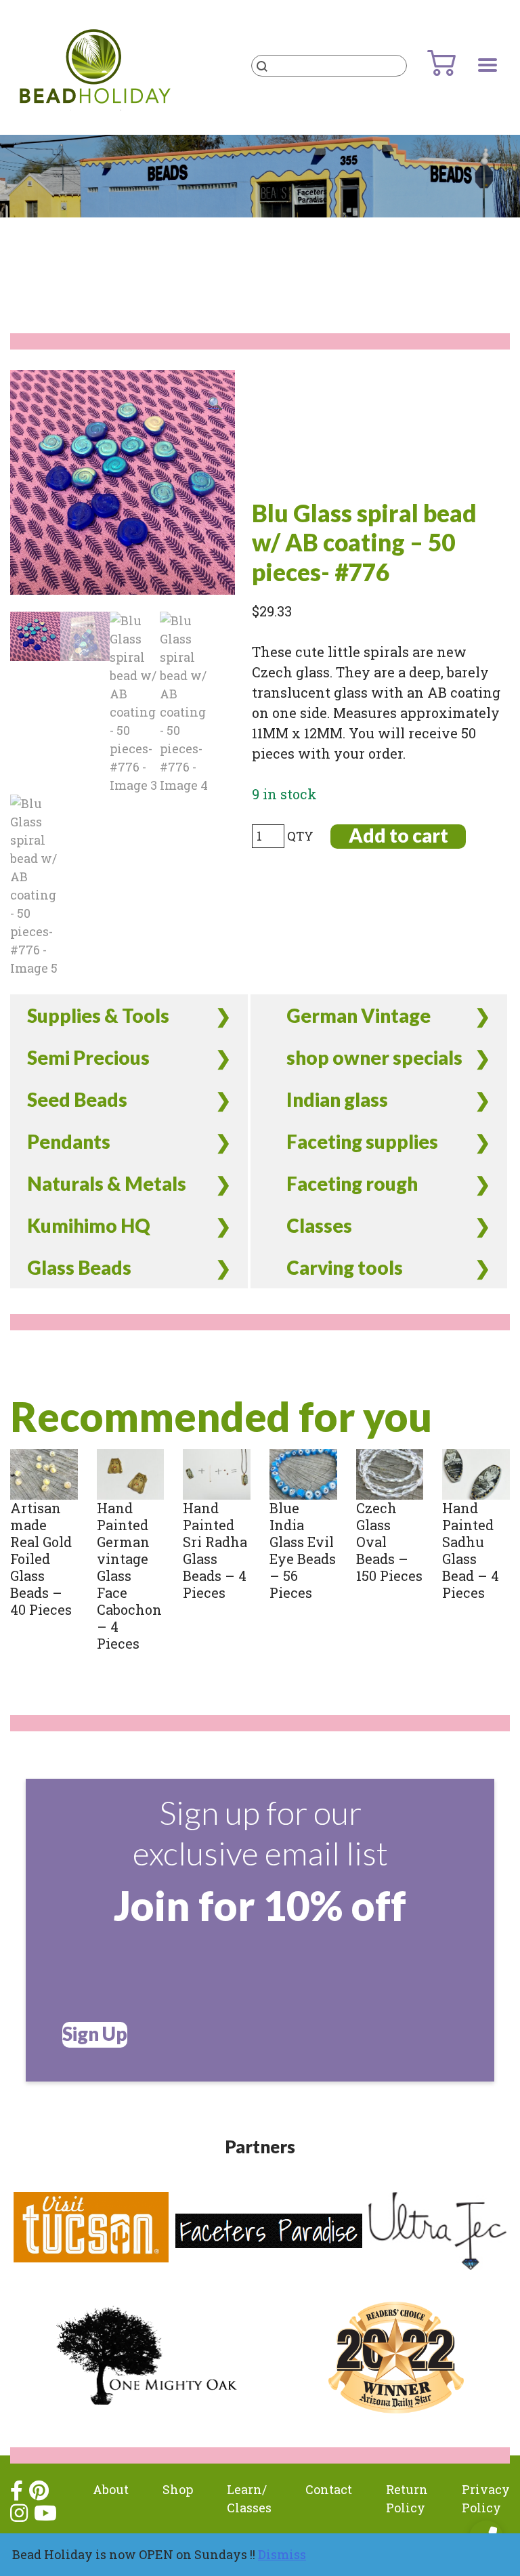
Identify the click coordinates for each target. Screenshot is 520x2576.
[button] (215, 403)
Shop (178, 2489)
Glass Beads (79, 1267)
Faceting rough (352, 1183)
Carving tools (345, 1267)
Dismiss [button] (282, 2554)
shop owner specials (374, 1057)
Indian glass (337, 1099)
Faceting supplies (362, 1141)
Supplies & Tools (98, 1015)
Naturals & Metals (107, 1183)
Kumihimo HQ (89, 1225)
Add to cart (398, 836)
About (111, 2489)
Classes (319, 1225)
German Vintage (359, 1015)
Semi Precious (88, 1057)
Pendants (69, 1141)
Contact (329, 2489)
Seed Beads (77, 1099)
